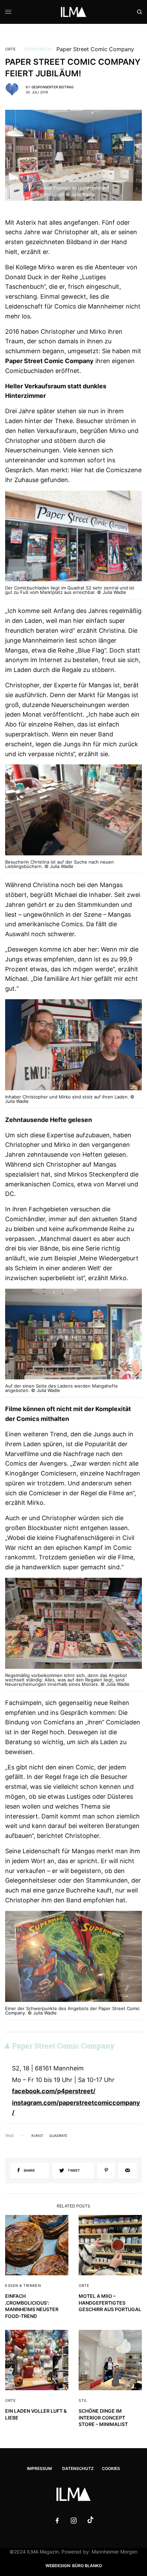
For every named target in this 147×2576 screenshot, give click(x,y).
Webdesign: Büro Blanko (74, 2566)
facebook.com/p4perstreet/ (54, 2091)
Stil (83, 2400)
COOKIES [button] (111, 2468)
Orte (10, 49)
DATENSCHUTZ (78, 2468)
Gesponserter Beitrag (52, 87)
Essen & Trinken (23, 2286)
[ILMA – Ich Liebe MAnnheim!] (73, 12)
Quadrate (58, 2136)
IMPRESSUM (39, 2468)
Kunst (37, 2136)
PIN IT (77, 540)
